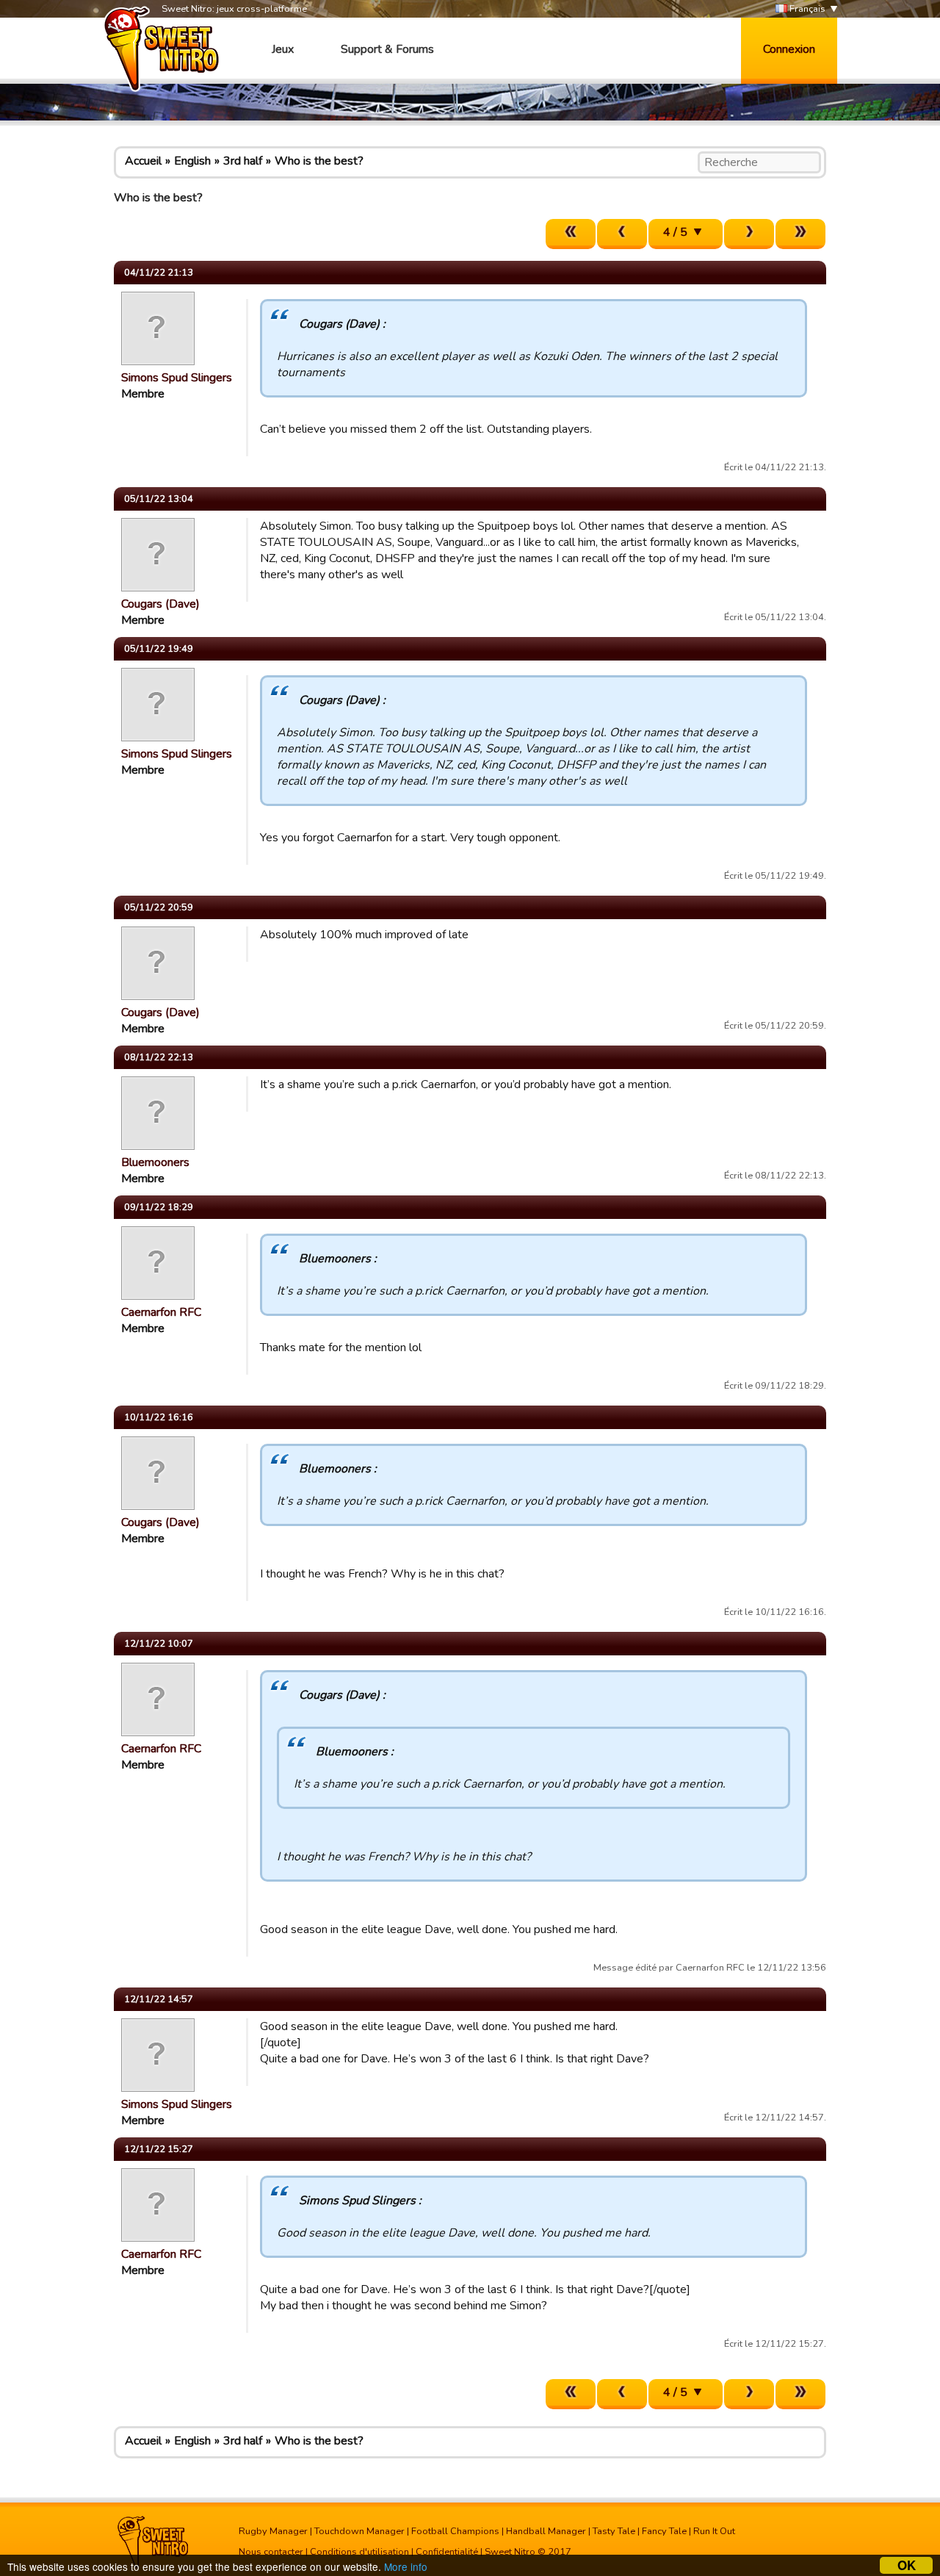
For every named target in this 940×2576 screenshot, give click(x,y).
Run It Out (714, 2531)
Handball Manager (546, 2531)
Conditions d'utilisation (359, 2552)
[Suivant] (749, 234)
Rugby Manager (273, 2531)
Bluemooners (155, 1162)
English (192, 161)
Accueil (143, 161)
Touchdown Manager (359, 2531)
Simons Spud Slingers (177, 378)
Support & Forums (387, 49)
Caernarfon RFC (161, 1312)
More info (406, 2566)
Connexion (789, 49)
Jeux (283, 49)
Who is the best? (319, 161)
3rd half (243, 161)
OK (907, 2565)
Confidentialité (447, 2552)
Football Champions (455, 2531)
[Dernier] (800, 234)
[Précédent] (622, 234)
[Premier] (571, 234)
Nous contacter (271, 2552)
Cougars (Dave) (160, 604)
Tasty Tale (614, 2531)
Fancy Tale (664, 2531)
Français (806, 9)
